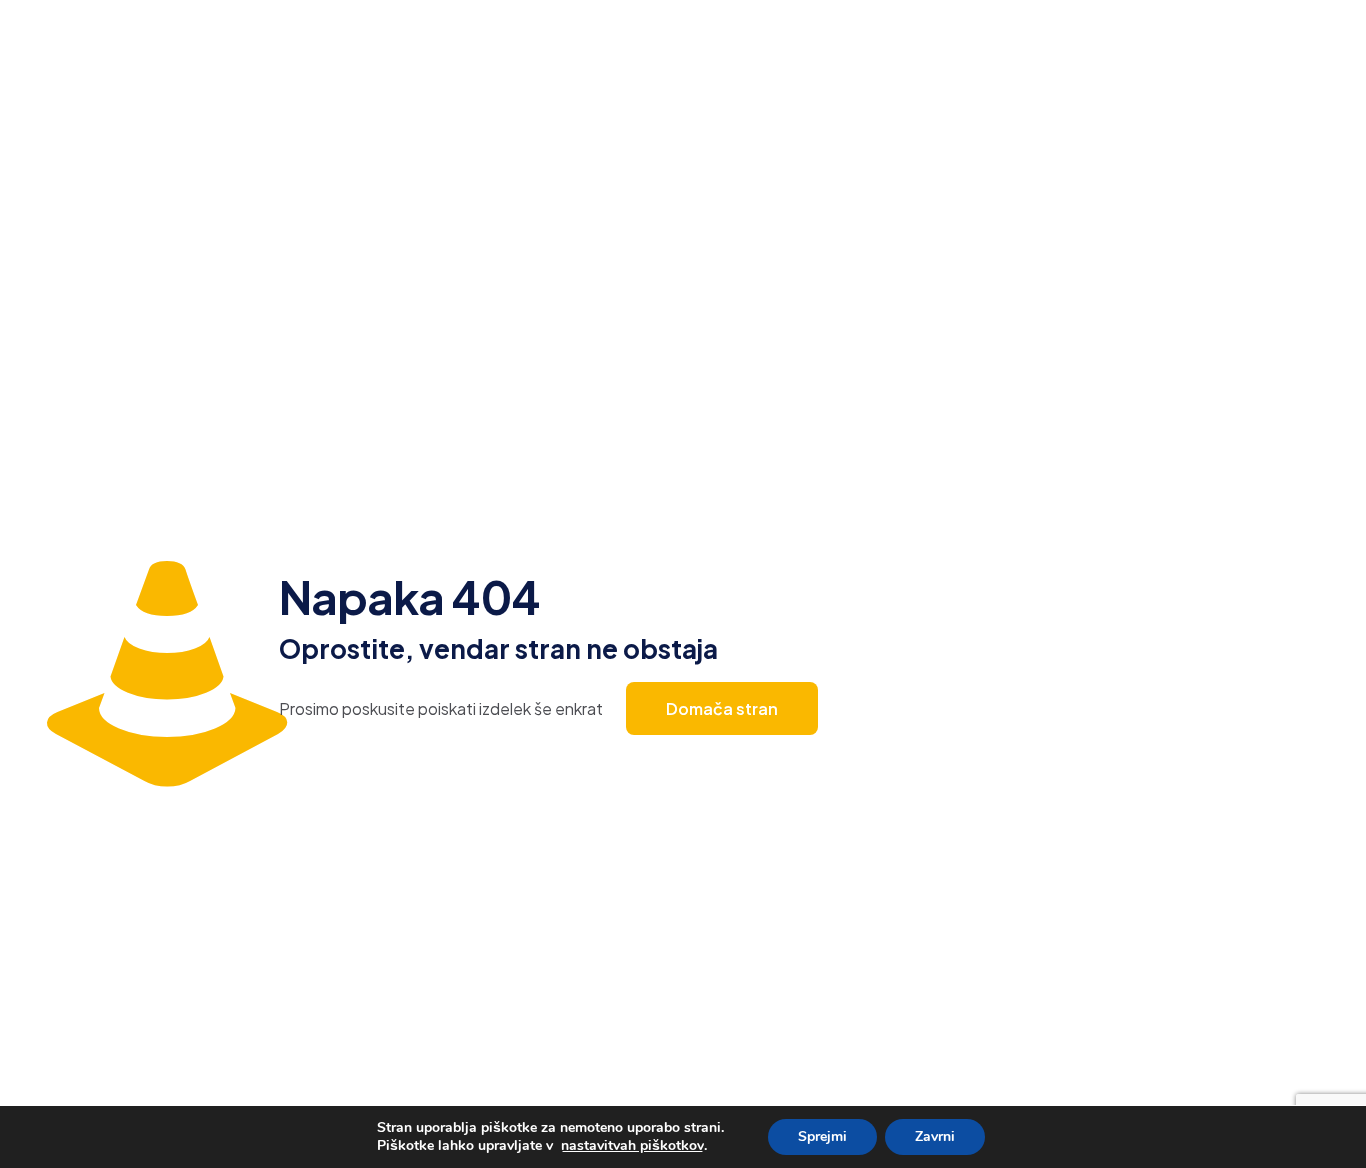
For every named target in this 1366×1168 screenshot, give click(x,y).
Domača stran (722, 708)
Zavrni (935, 1136)
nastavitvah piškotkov (632, 1146)
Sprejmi (822, 1136)
